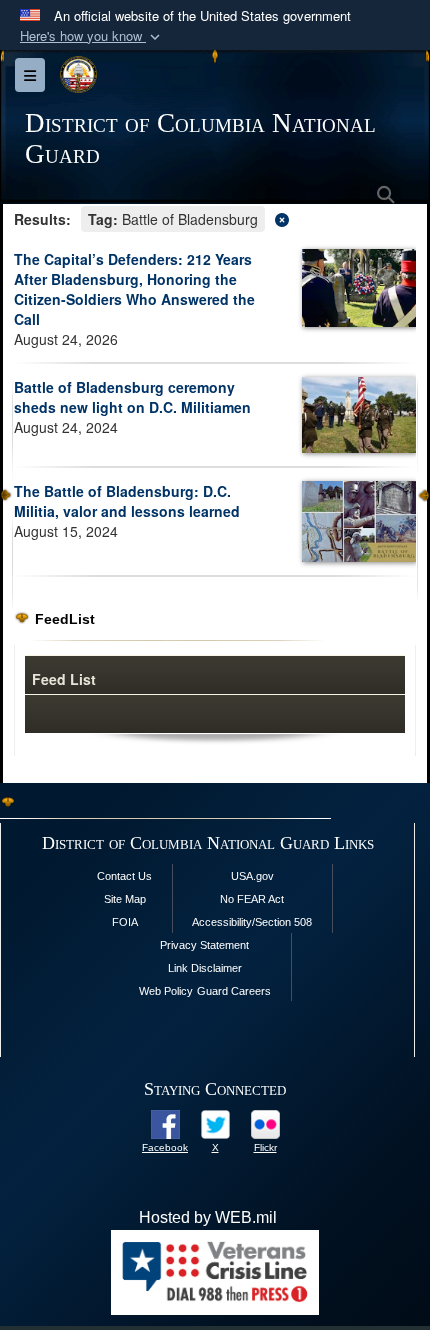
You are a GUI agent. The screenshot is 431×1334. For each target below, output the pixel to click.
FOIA (125, 922)
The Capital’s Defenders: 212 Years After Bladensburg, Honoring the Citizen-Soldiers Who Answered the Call (134, 289)
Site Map (125, 899)
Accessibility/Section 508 (252, 922)
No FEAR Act (252, 899)
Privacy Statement (204, 945)
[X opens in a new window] (215, 1123)
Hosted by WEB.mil (208, 1217)
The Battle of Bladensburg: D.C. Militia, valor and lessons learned (127, 501)
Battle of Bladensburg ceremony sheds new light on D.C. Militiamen (132, 397)
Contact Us (124, 876)
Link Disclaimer (205, 968)
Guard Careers (234, 991)
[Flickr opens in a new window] (265, 1123)
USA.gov (252, 876)
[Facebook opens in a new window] (165, 1123)
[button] (92, 36)
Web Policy (166, 991)
